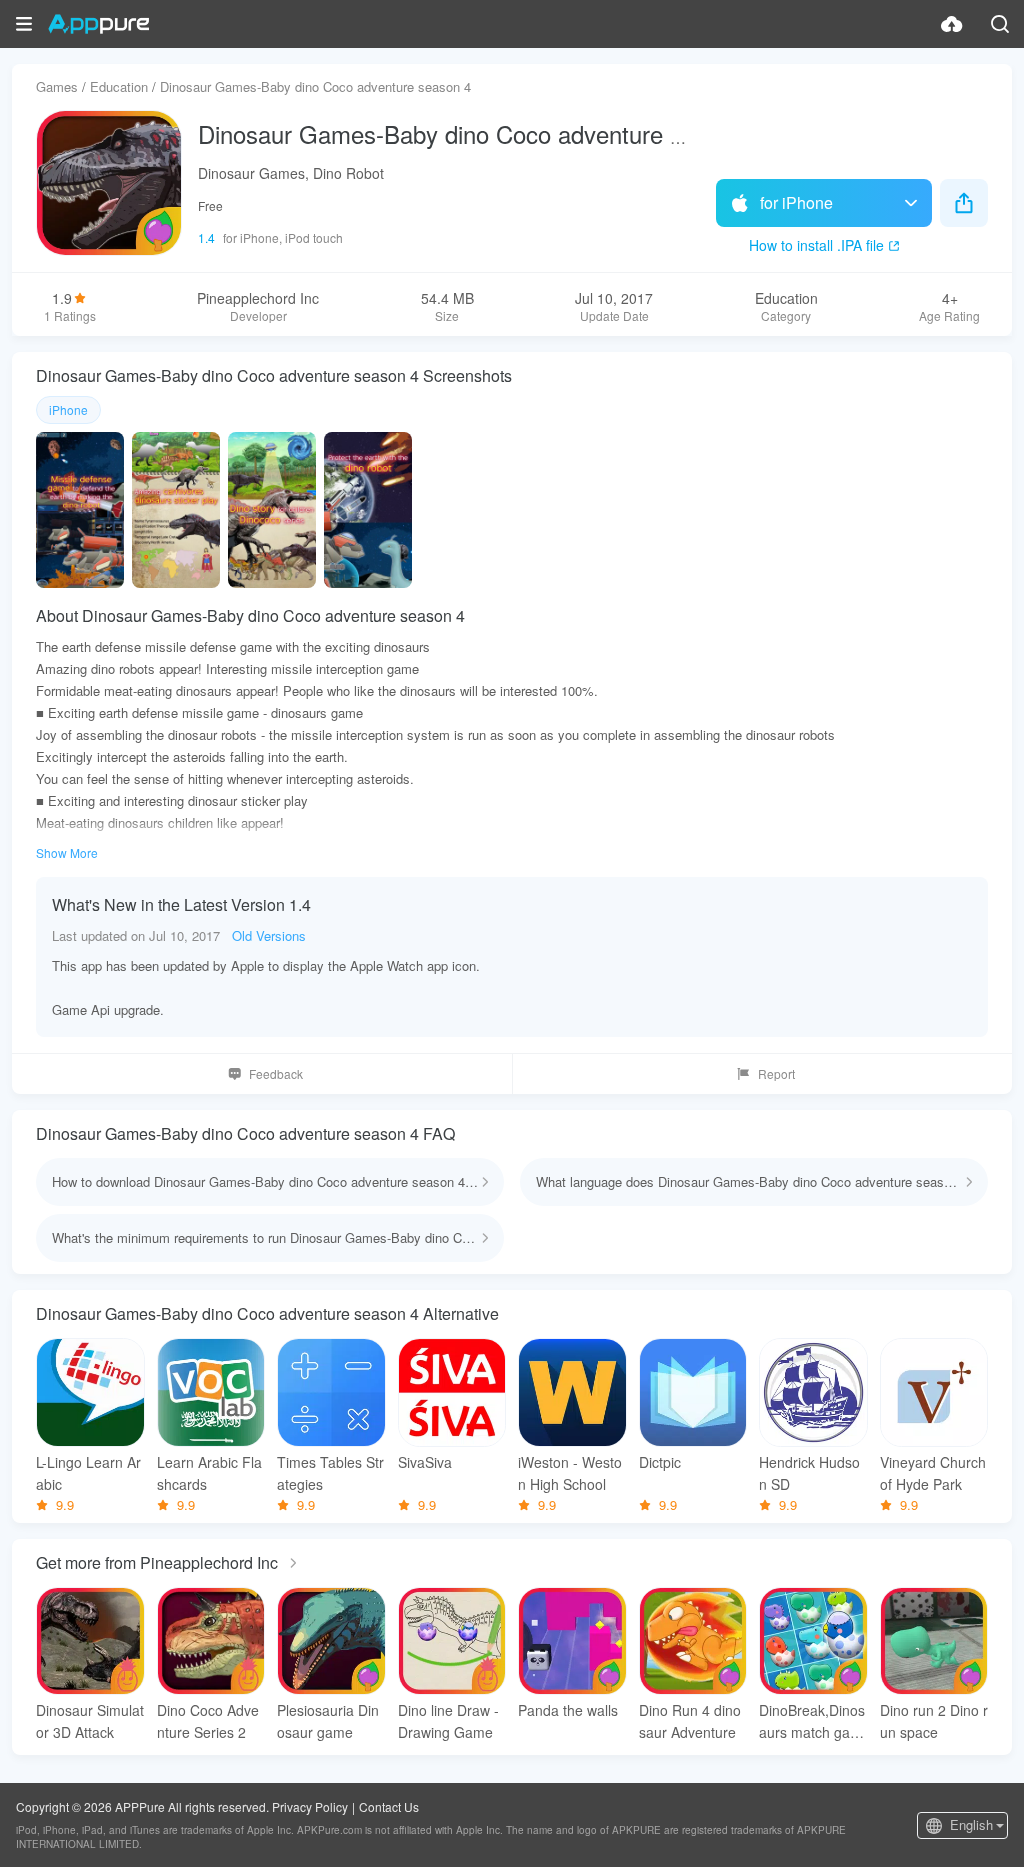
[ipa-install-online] (952, 24)
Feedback (276, 1073)
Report (776, 1073)
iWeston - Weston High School (570, 1473)
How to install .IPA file (816, 245)
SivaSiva (425, 1462)
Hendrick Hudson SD (809, 1473)
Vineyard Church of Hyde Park (933, 1473)
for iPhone (796, 202)
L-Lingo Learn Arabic (88, 1473)
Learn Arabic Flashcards (209, 1473)
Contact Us (389, 1806)
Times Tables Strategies (330, 1473)
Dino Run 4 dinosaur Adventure (690, 1721)
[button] (24, 24)
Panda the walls (568, 1710)
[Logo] (98, 24)
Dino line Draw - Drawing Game (448, 1721)
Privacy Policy (310, 1806)
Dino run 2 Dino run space (934, 1721)
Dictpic (660, 1462)
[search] (1000, 24)
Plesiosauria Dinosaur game (328, 1721)
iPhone (68, 409)
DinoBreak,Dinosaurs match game (812, 1721)
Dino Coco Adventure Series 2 (208, 1721)
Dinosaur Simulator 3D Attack (90, 1721)
